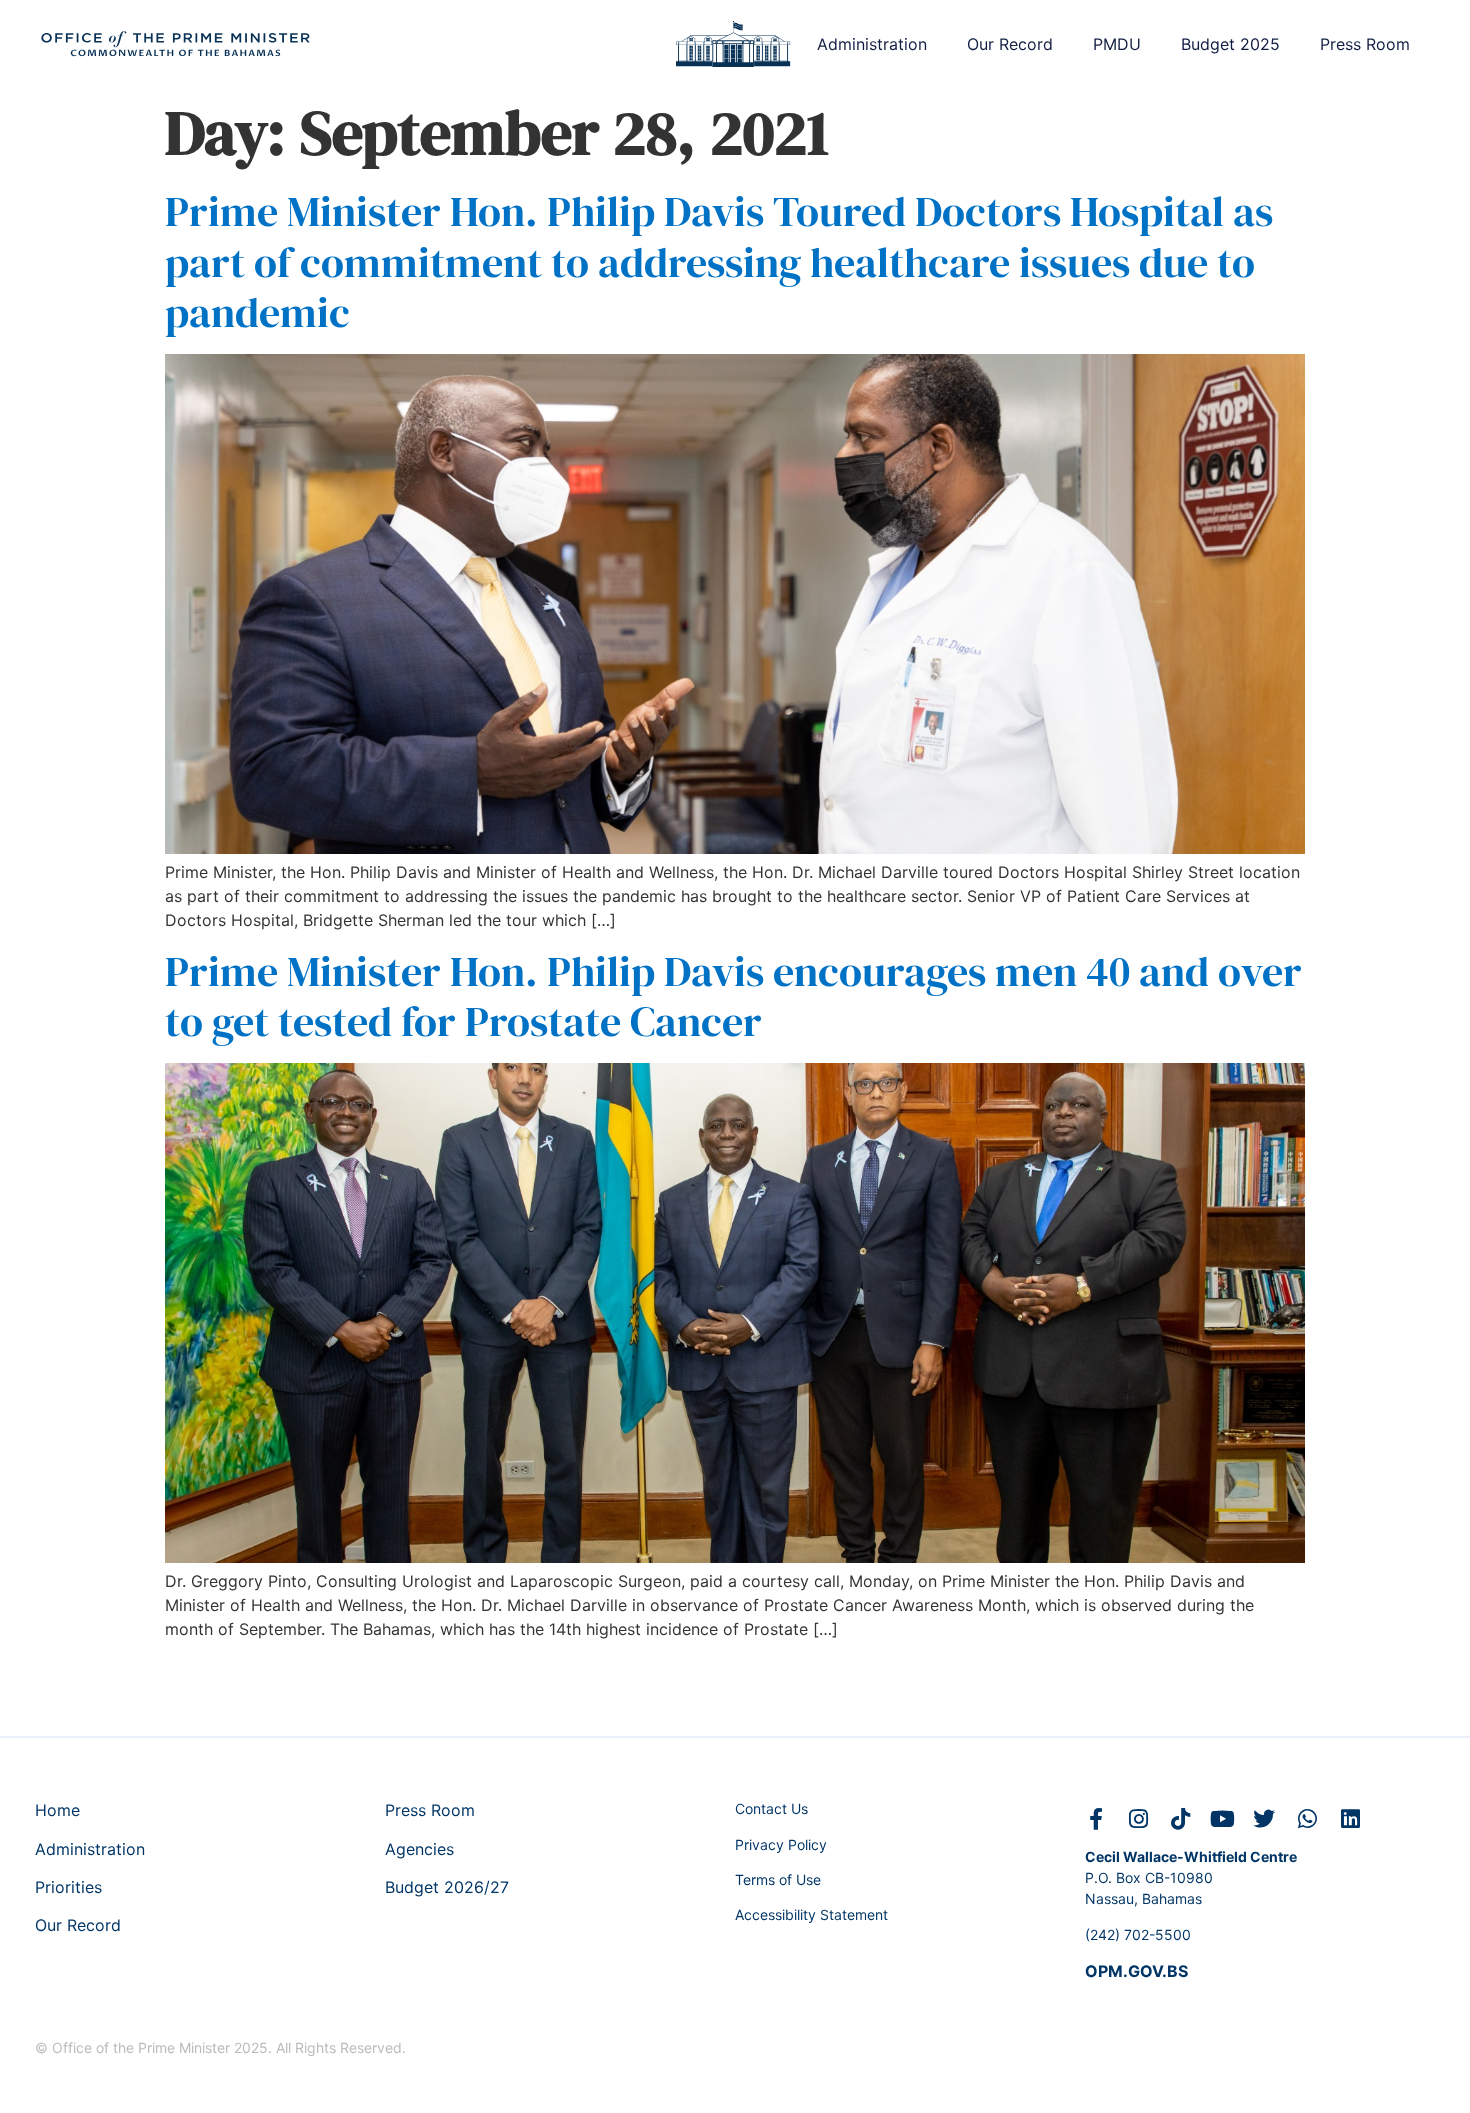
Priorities (68, 1887)
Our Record (1010, 44)
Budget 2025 (1230, 44)
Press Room (1365, 44)
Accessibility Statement (811, 1914)
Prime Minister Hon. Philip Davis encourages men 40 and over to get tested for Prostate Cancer (733, 996)
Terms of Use (778, 1879)
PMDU (1117, 44)
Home (57, 1810)
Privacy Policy (781, 1844)
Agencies (419, 1849)
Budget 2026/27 (447, 1887)
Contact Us (771, 1808)
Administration (872, 44)
